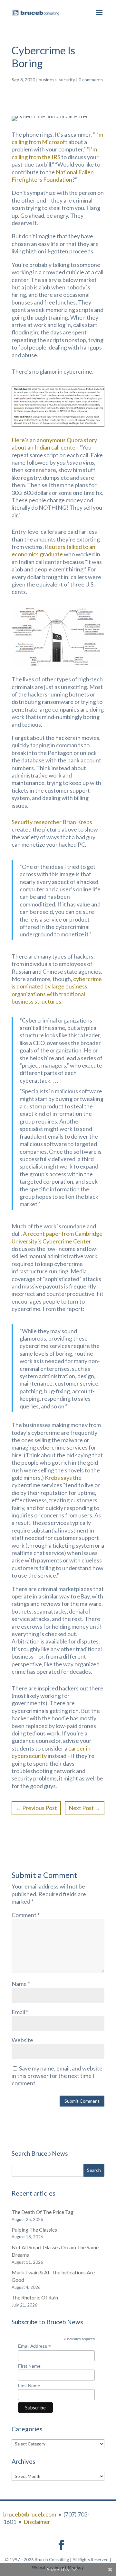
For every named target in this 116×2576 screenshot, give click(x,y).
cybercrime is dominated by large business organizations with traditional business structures (57, 990)
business (48, 80)
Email (20, 2012)
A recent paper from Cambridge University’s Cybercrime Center (57, 1237)
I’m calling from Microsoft (57, 138)
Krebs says (58, 1478)
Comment (26, 1915)
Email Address (34, 2346)
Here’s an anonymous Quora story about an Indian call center (54, 444)
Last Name (29, 2386)
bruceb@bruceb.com (30, 2514)
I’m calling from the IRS (54, 153)
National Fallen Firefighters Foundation (53, 176)
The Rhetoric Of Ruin (35, 2297)
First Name (29, 2366)
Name (21, 1984)
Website (22, 2040)
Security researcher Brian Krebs (52, 822)
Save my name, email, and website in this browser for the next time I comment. (57, 2076)
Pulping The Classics (34, 2230)
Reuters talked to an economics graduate (53, 550)
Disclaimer (37, 2522)
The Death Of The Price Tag (43, 2212)
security (67, 80)
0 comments (91, 80)
